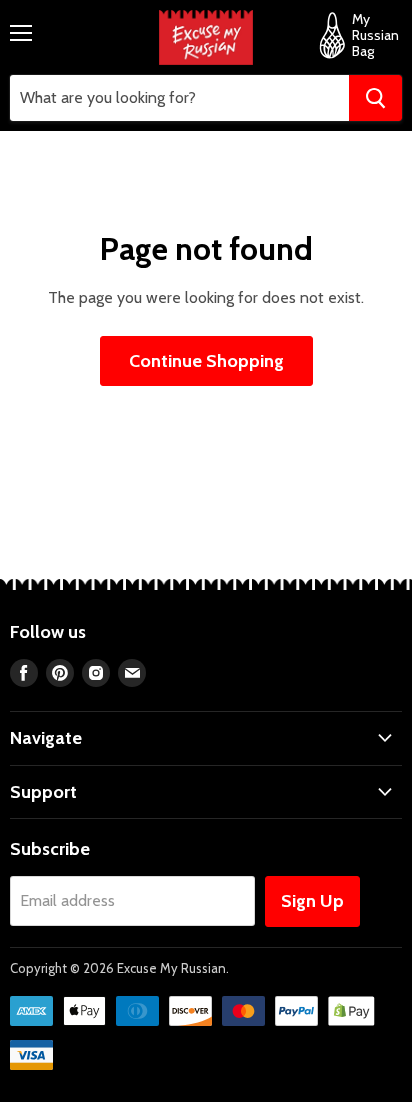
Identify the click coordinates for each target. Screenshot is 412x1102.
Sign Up (312, 901)
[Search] (375, 98)
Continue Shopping (206, 361)
